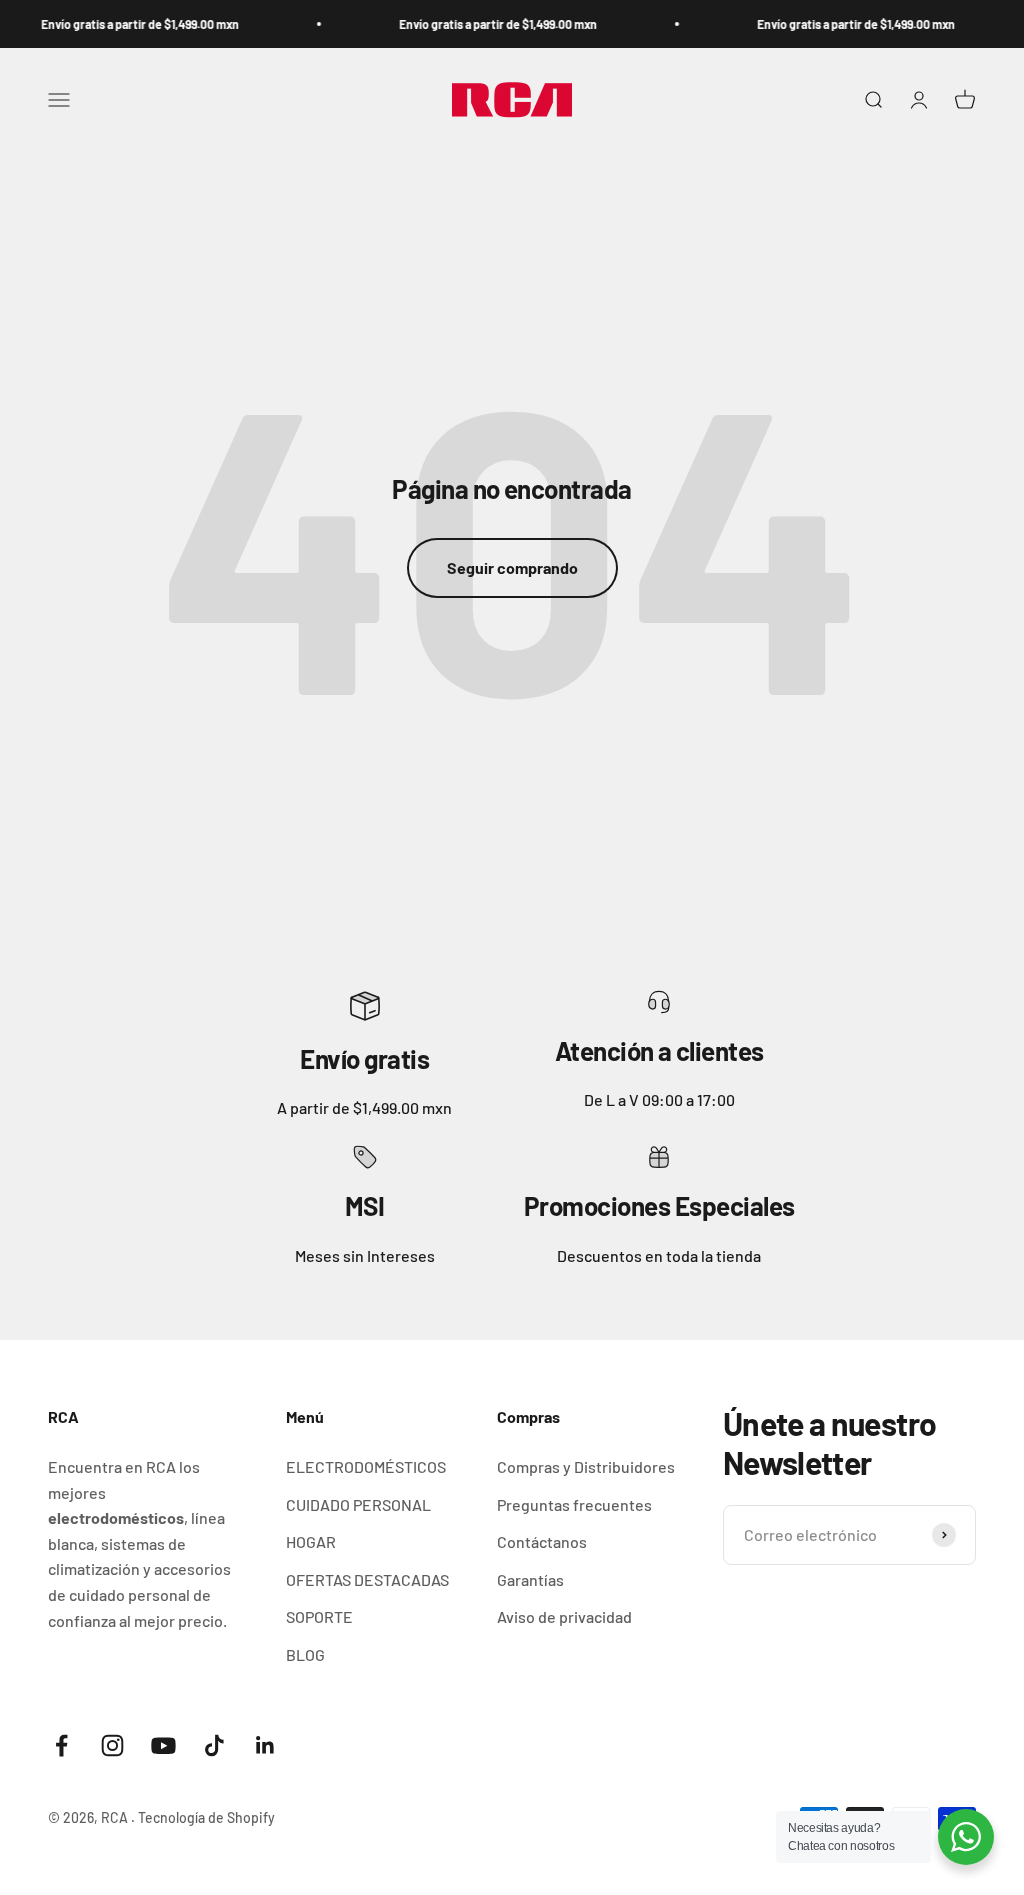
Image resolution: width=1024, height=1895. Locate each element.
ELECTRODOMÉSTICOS (366, 1466)
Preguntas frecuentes (574, 1504)
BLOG (305, 1654)
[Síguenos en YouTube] (163, 1745)
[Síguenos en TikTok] (214, 1745)
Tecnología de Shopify (206, 1817)
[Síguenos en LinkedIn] (265, 1745)
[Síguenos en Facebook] (61, 1745)
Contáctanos (542, 1541)
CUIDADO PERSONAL (358, 1504)
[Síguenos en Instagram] (112, 1745)
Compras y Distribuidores (586, 1466)
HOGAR (311, 1541)
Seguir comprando (512, 567)
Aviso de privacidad (564, 1616)
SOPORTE (319, 1616)
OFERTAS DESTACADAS (367, 1579)
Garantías (530, 1579)
